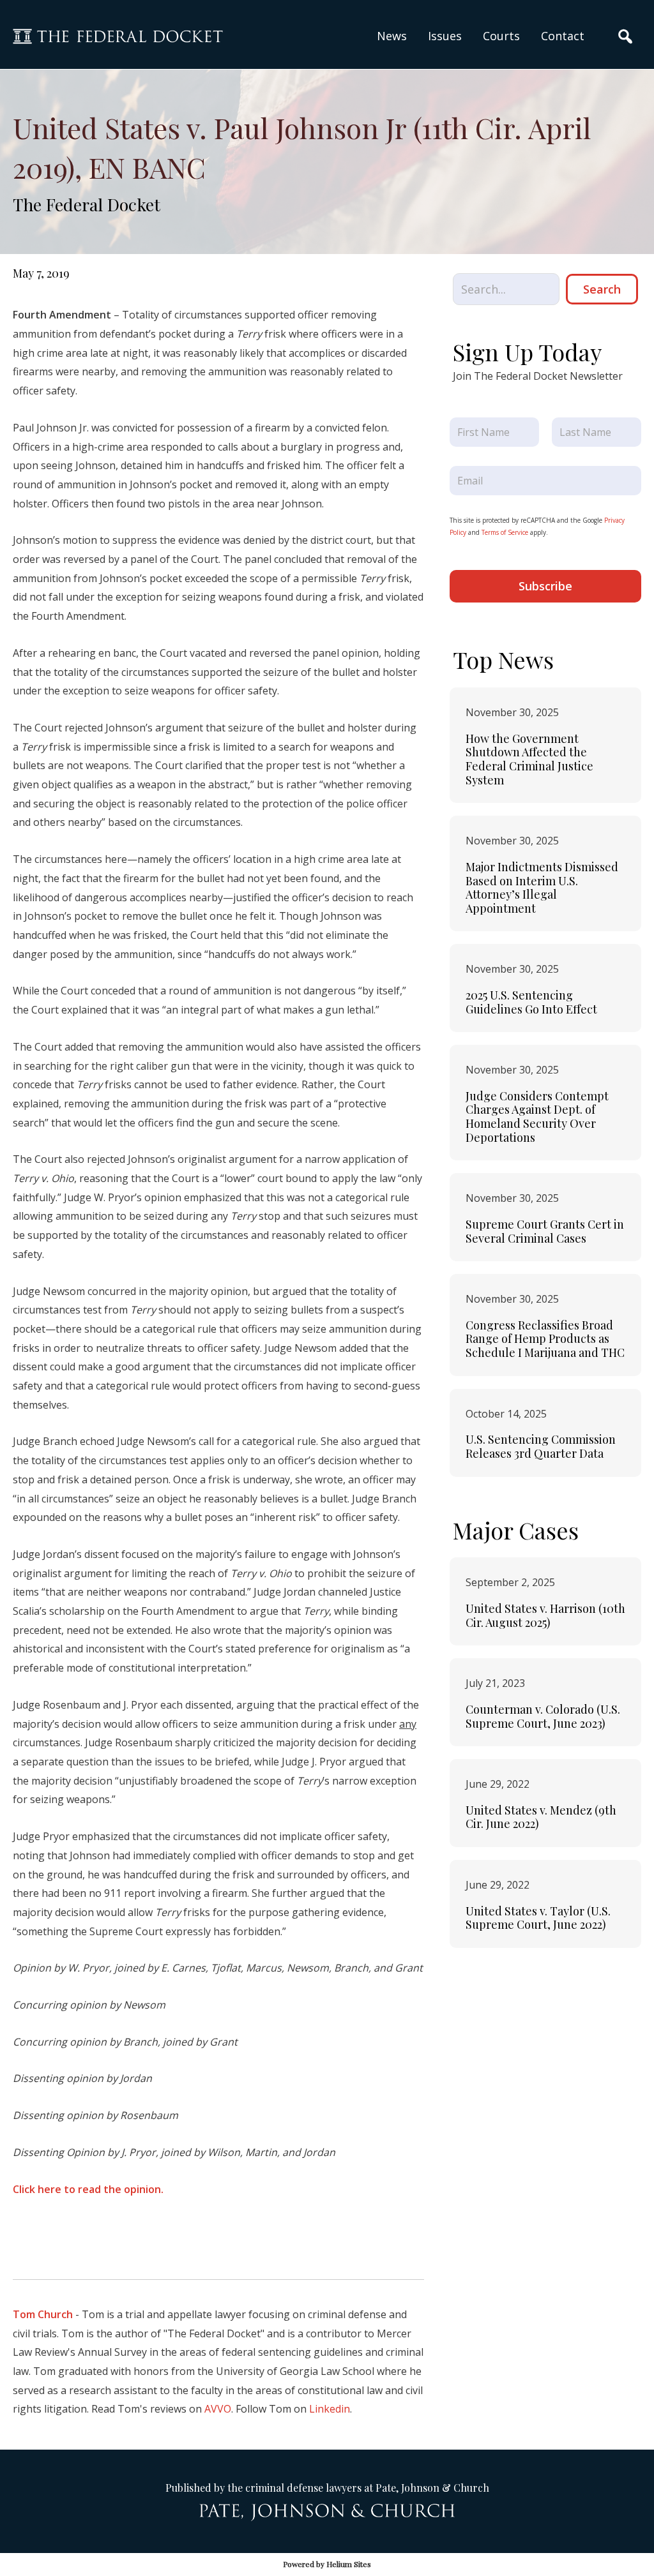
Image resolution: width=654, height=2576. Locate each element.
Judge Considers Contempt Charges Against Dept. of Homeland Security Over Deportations (537, 1117)
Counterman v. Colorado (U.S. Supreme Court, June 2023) (543, 1716)
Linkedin (330, 2409)
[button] (445, 36)
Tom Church (43, 2314)
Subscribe (545, 586)
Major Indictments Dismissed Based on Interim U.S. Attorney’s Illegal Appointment (542, 887)
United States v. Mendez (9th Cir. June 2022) (541, 1817)
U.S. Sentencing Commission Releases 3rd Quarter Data (541, 1446)
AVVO (218, 2409)
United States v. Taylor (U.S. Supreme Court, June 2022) (538, 1918)
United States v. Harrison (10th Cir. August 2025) (545, 1615)
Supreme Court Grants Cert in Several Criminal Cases (545, 1231)
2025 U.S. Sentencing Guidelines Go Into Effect (531, 1002)
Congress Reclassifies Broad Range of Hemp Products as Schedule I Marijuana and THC (545, 1339)
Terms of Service (505, 532)
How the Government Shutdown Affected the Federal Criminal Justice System (529, 759)
